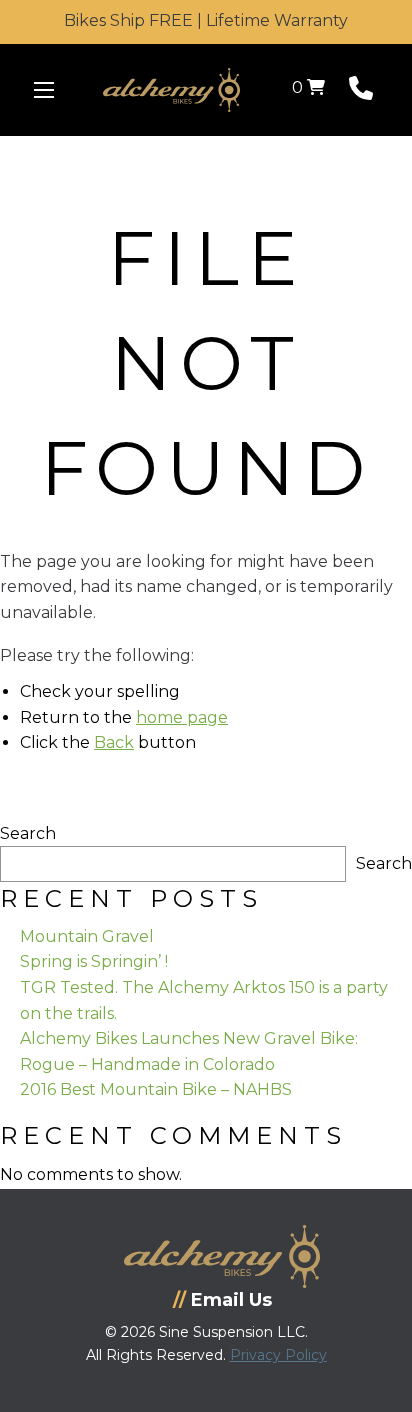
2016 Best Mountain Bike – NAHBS (156, 1089)
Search (28, 833)
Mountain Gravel (87, 936)
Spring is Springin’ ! (94, 961)
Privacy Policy (278, 1355)
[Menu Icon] (44, 90)
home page (182, 717)
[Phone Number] (361, 92)
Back (114, 742)
